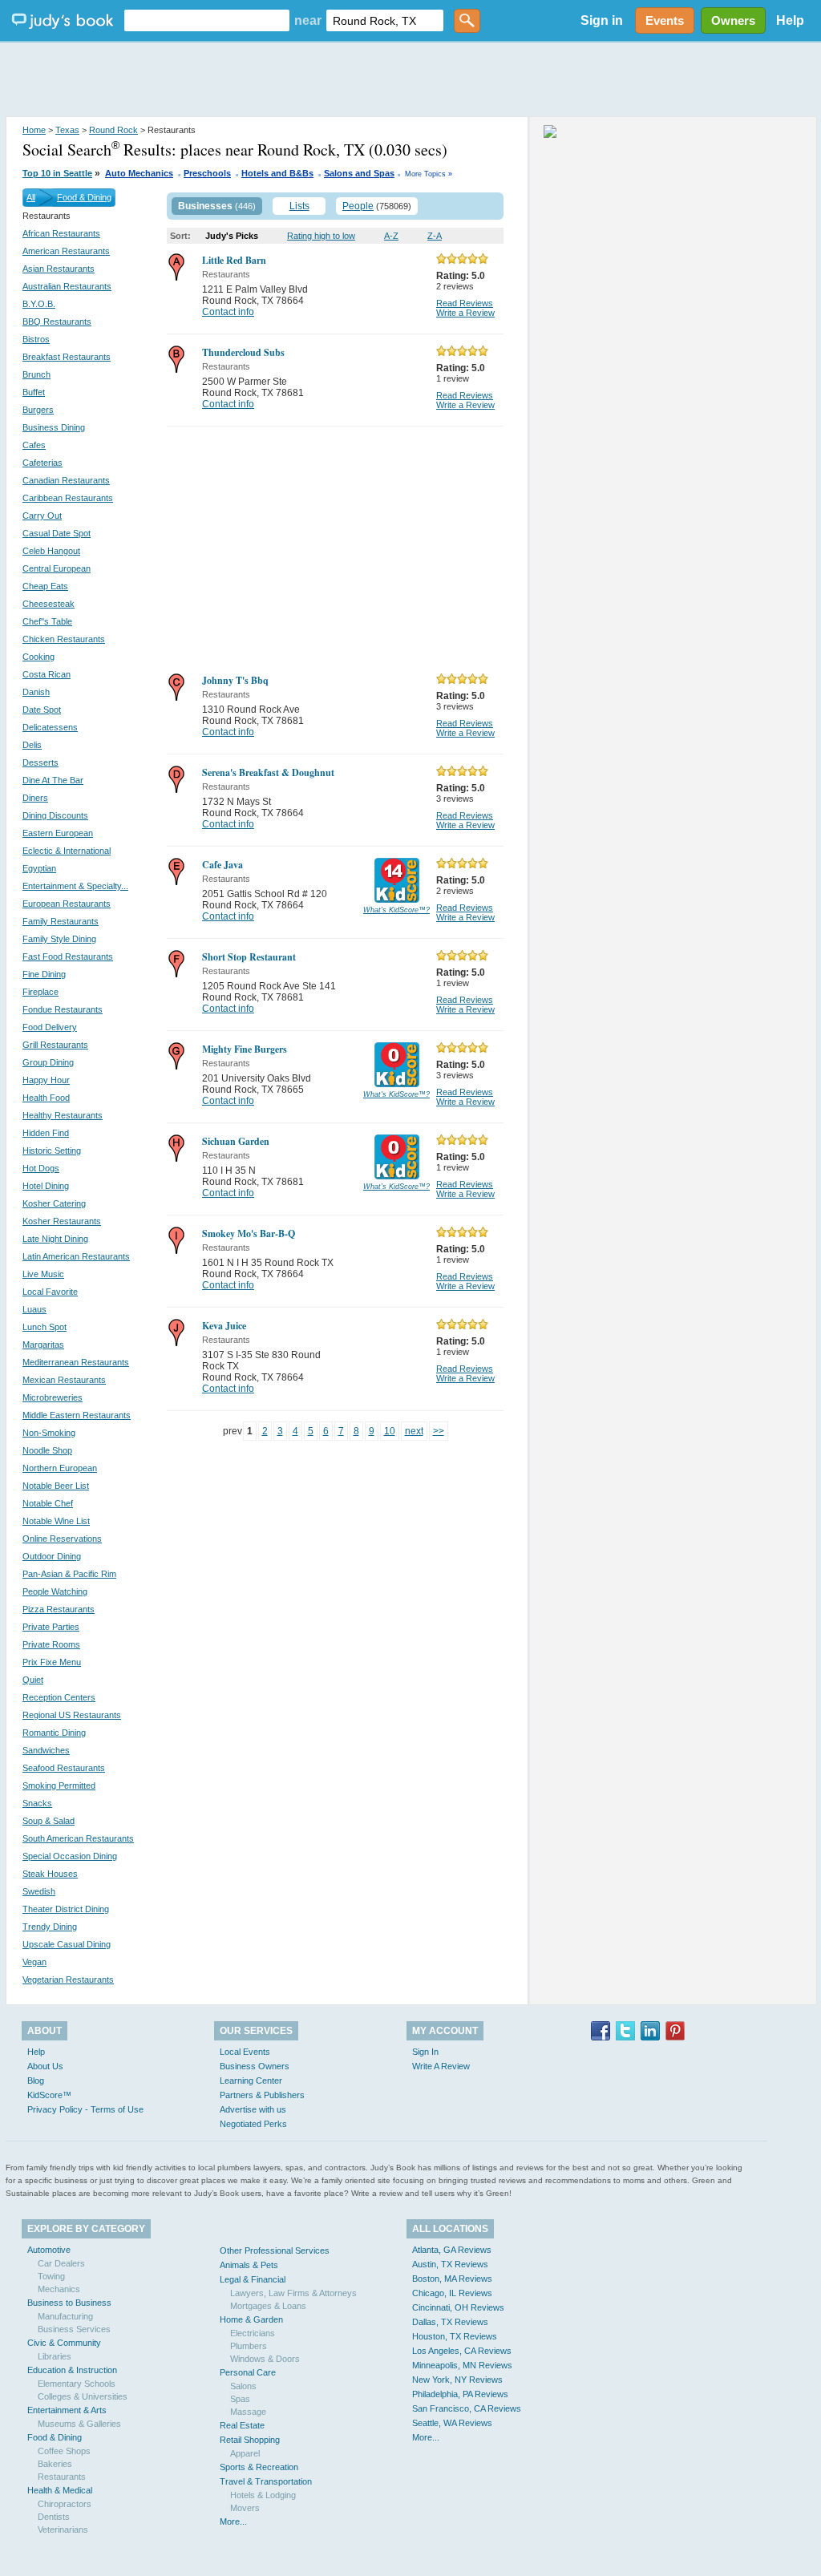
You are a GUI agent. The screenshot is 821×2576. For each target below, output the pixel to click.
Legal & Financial (253, 2279)
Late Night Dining (55, 1239)
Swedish (39, 1891)
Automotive (49, 2250)
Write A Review (441, 2066)
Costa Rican (47, 674)
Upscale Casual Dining (67, 1944)
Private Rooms (51, 1644)
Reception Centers (59, 1697)
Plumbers (249, 2346)
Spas (240, 2399)
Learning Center (251, 2081)
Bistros (36, 339)
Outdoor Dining (52, 1556)
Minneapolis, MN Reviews (462, 2365)
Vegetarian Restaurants (68, 1980)
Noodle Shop (47, 1450)
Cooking (38, 657)
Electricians (253, 2333)
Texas (67, 130)
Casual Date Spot (57, 533)
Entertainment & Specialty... (75, 886)
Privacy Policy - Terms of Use (85, 2109)
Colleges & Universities (83, 2396)
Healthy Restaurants (63, 1115)
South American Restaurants (78, 1838)
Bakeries (55, 2464)
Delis (32, 745)
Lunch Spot (44, 1327)
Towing (51, 2276)
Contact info (228, 312)
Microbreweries (53, 1397)
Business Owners (255, 2066)
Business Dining (54, 427)
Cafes (34, 445)
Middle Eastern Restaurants (77, 1415)
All (31, 197)
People (358, 206)
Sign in (602, 20)
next (414, 1431)
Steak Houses (50, 1874)
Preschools (207, 173)
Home (34, 130)
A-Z (391, 236)
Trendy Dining (50, 1927)
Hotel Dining (46, 1186)
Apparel (245, 2453)
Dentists (54, 2517)
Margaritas (43, 1345)
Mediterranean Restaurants (76, 1362)
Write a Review (465, 313)
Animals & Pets (249, 2265)
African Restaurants (61, 233)
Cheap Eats (45, 586)
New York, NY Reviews (457, 2380)
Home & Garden (251, 2319)
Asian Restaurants (59, 269)
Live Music (43, 1274)
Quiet (33, 1680)
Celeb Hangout (51, 551)
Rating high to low (321, 236)
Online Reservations (62, 1539)
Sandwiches (46, 1750)
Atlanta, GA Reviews (452, 2250)
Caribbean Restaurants (68, 498)
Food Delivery (50, 1027)
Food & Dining (84, 197)
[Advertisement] (410, 80)
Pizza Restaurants (59, 1609)
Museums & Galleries (79, 2424)
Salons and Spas (359, 173)
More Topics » (429, 174)
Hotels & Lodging (263, 2495)
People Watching (55, 1591)
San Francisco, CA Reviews (467, 2408)
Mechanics (59, 2289)
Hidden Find (46, 1133)
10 (390, 1431)
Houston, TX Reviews (455, 2336)
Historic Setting (52, 1151)
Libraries (55, 2356)
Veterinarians (63, 2529)
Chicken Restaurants (64, 639)
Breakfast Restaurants (67, 357)
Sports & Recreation (259, 2467)
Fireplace (40, 992)
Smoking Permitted (59, 1785)
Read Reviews (465, 303)
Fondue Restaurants (63, 1009)
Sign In (425, 2052)
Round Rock (113, 130)
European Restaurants (67, 904)
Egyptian (39, 868)
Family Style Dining (59, 939)
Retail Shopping (250, 2440)
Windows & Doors (265, 2359)
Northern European (60, 1468)
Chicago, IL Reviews (452, 2293)
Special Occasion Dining (70, 1856)
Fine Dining (44, 974)
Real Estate (242, 2425)
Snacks (37, 1803)
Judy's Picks (232, 236)
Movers (245, 2508)
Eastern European (58, 833)
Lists (299, 206)
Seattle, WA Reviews (452, 2423)
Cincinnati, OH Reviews (458, 2307)
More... (233, 2521)
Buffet (34, 392)
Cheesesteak (49, 604)
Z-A (435, 236)
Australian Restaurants (67, 286)
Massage (248, 2412)
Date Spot (42, 710)
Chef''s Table (47, 621)
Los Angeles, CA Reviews (462, 2351)
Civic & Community (64, 2343)
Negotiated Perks (253, 2124)
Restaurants (62, 2477)
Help (790, 20)
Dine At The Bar (53, 780)
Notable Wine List (56, 1521)
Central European (57, 568)
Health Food (46, 1098)
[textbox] (207, 20)
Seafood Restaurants (64, 1768)
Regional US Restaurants (72, 1715)
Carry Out (42, 516)
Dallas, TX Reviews (450, 2322)
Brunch (36, 374)
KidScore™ (49, 2095)
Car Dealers (61, 2263)
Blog (36, 2081)
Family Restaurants (61, 921)
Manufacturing (65, 2316)
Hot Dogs (41, 1168)
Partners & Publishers (262, 2095)
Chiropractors (65, 2504)
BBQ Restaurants (57, 321)
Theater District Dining (66, 1909)
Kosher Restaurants (62, 1221)
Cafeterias (42, 463)
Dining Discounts (55, 815)
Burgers (38, 410)
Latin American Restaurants (76, 1256)
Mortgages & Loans (268, 2306)
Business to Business (69, 2303)
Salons (243, 2386)
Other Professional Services (275, 2250)
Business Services (74, 2329)
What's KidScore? (396, 910)
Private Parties (51, 1627)
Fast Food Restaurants (68, 956)
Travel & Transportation (266, 2481)
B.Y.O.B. (39, 304)
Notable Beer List (56, 1486)
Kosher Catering (54, 1203)
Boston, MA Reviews (452, 2279)
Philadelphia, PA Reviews (460, 2394)
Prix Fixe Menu (52, 1662)
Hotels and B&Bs (277, 173)
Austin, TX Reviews (450, 2264)
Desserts (40, 762)
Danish (36, 692)
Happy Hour (46, 1080)
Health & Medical (60, 2490)
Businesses (205, 206)
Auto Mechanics (139, 173)
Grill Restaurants (55, 1045)
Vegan (34, 1962)
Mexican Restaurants (64, 1380)
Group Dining (48, 1062)
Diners (35, 798)
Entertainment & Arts (67, 2410)
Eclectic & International (67, 851)
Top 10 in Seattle (57, 173)
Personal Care (248, 2372)
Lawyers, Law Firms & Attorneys (293, 2293)
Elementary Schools (77, 2384)
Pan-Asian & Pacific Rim (69, 1574)
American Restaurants (66, 251)
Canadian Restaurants (66, 480)
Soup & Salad (49, 1821)
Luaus (34, 1309)
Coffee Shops (64, 2451)
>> (439, 1431)
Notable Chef (48, 1503)
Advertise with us (253, 2109)
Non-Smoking (49, 1433)
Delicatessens (50, 727)
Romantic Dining (54, 1733)
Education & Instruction (72, 2370)
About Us (45, 2066)
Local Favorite (50, 1292)
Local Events (245, 2052)
